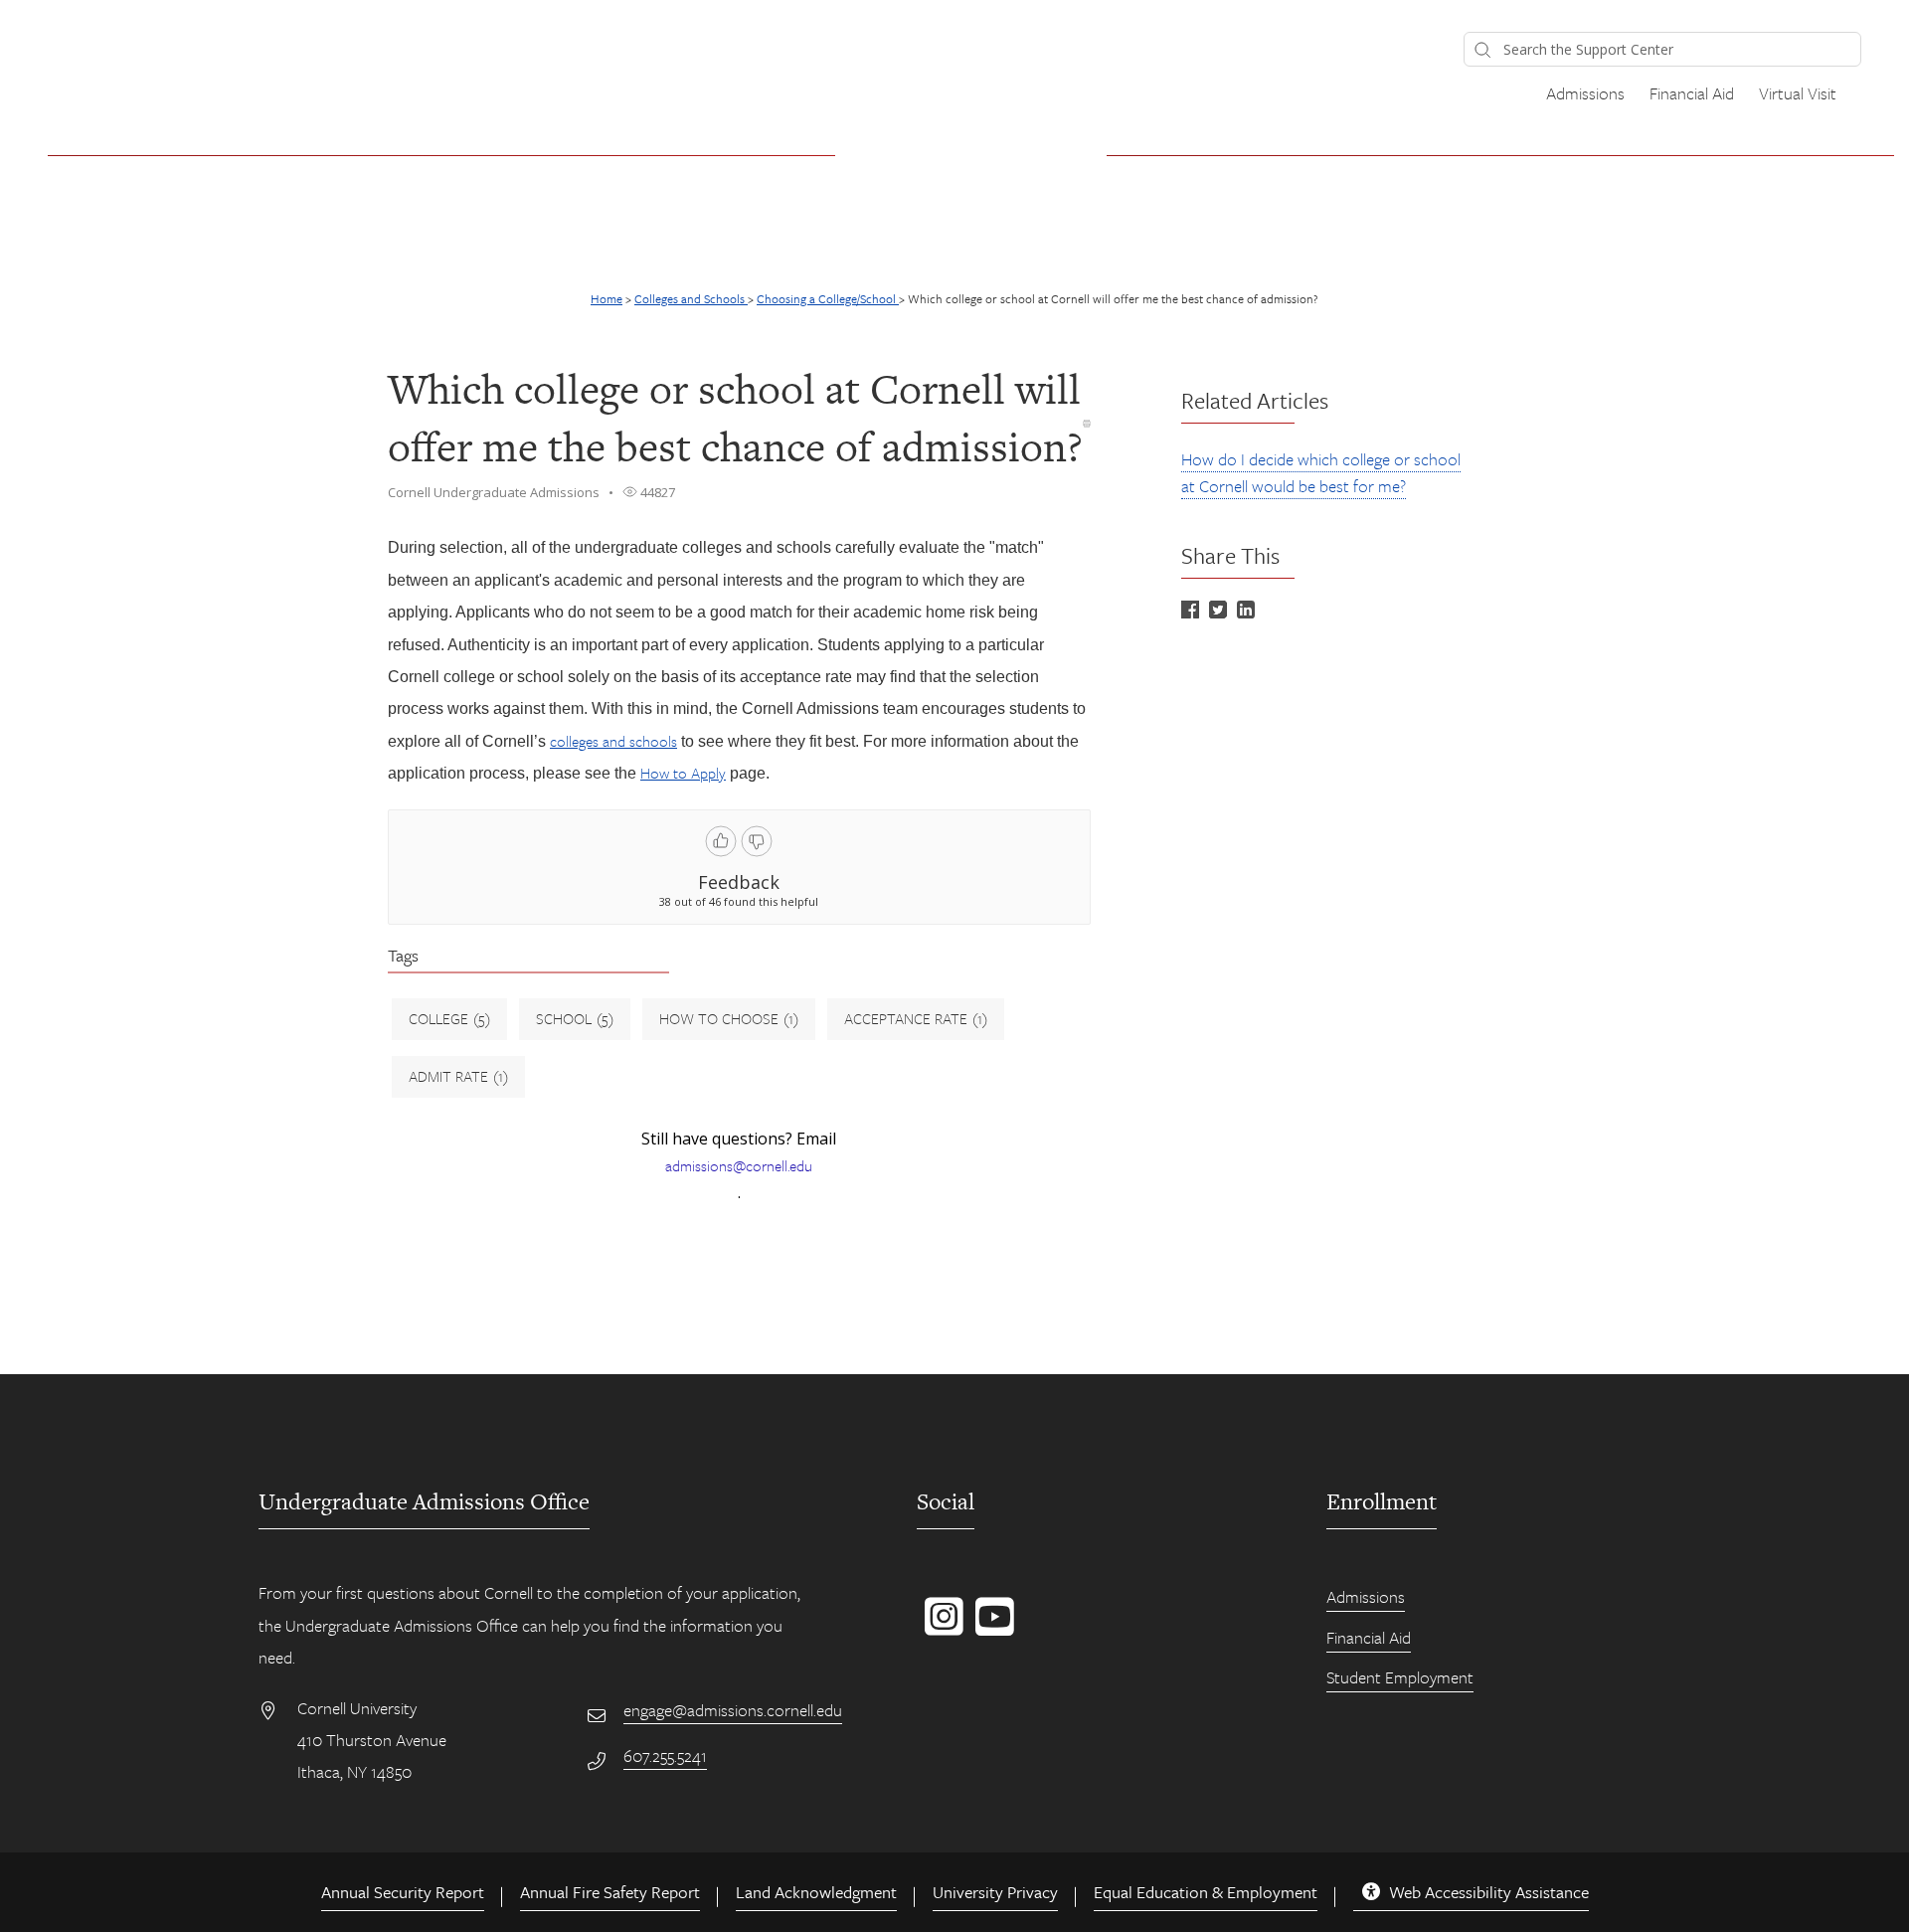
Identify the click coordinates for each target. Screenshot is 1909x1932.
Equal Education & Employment (1206, 1892)
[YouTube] (991, 1627)
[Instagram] (940, 1627)
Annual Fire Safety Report (610, 1892)
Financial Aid (1692, 93)
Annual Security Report (403, 1892)
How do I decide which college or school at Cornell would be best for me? (1321, 472)
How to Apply (683, 773)
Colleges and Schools (691, 298)
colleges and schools (613, 741)
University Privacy (995, 1892)
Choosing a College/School (828, 298)
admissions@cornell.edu (739, 1165)
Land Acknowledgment (816, 1892)
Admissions (1585, 93)
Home (607, 298)
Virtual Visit (1798, 93)
